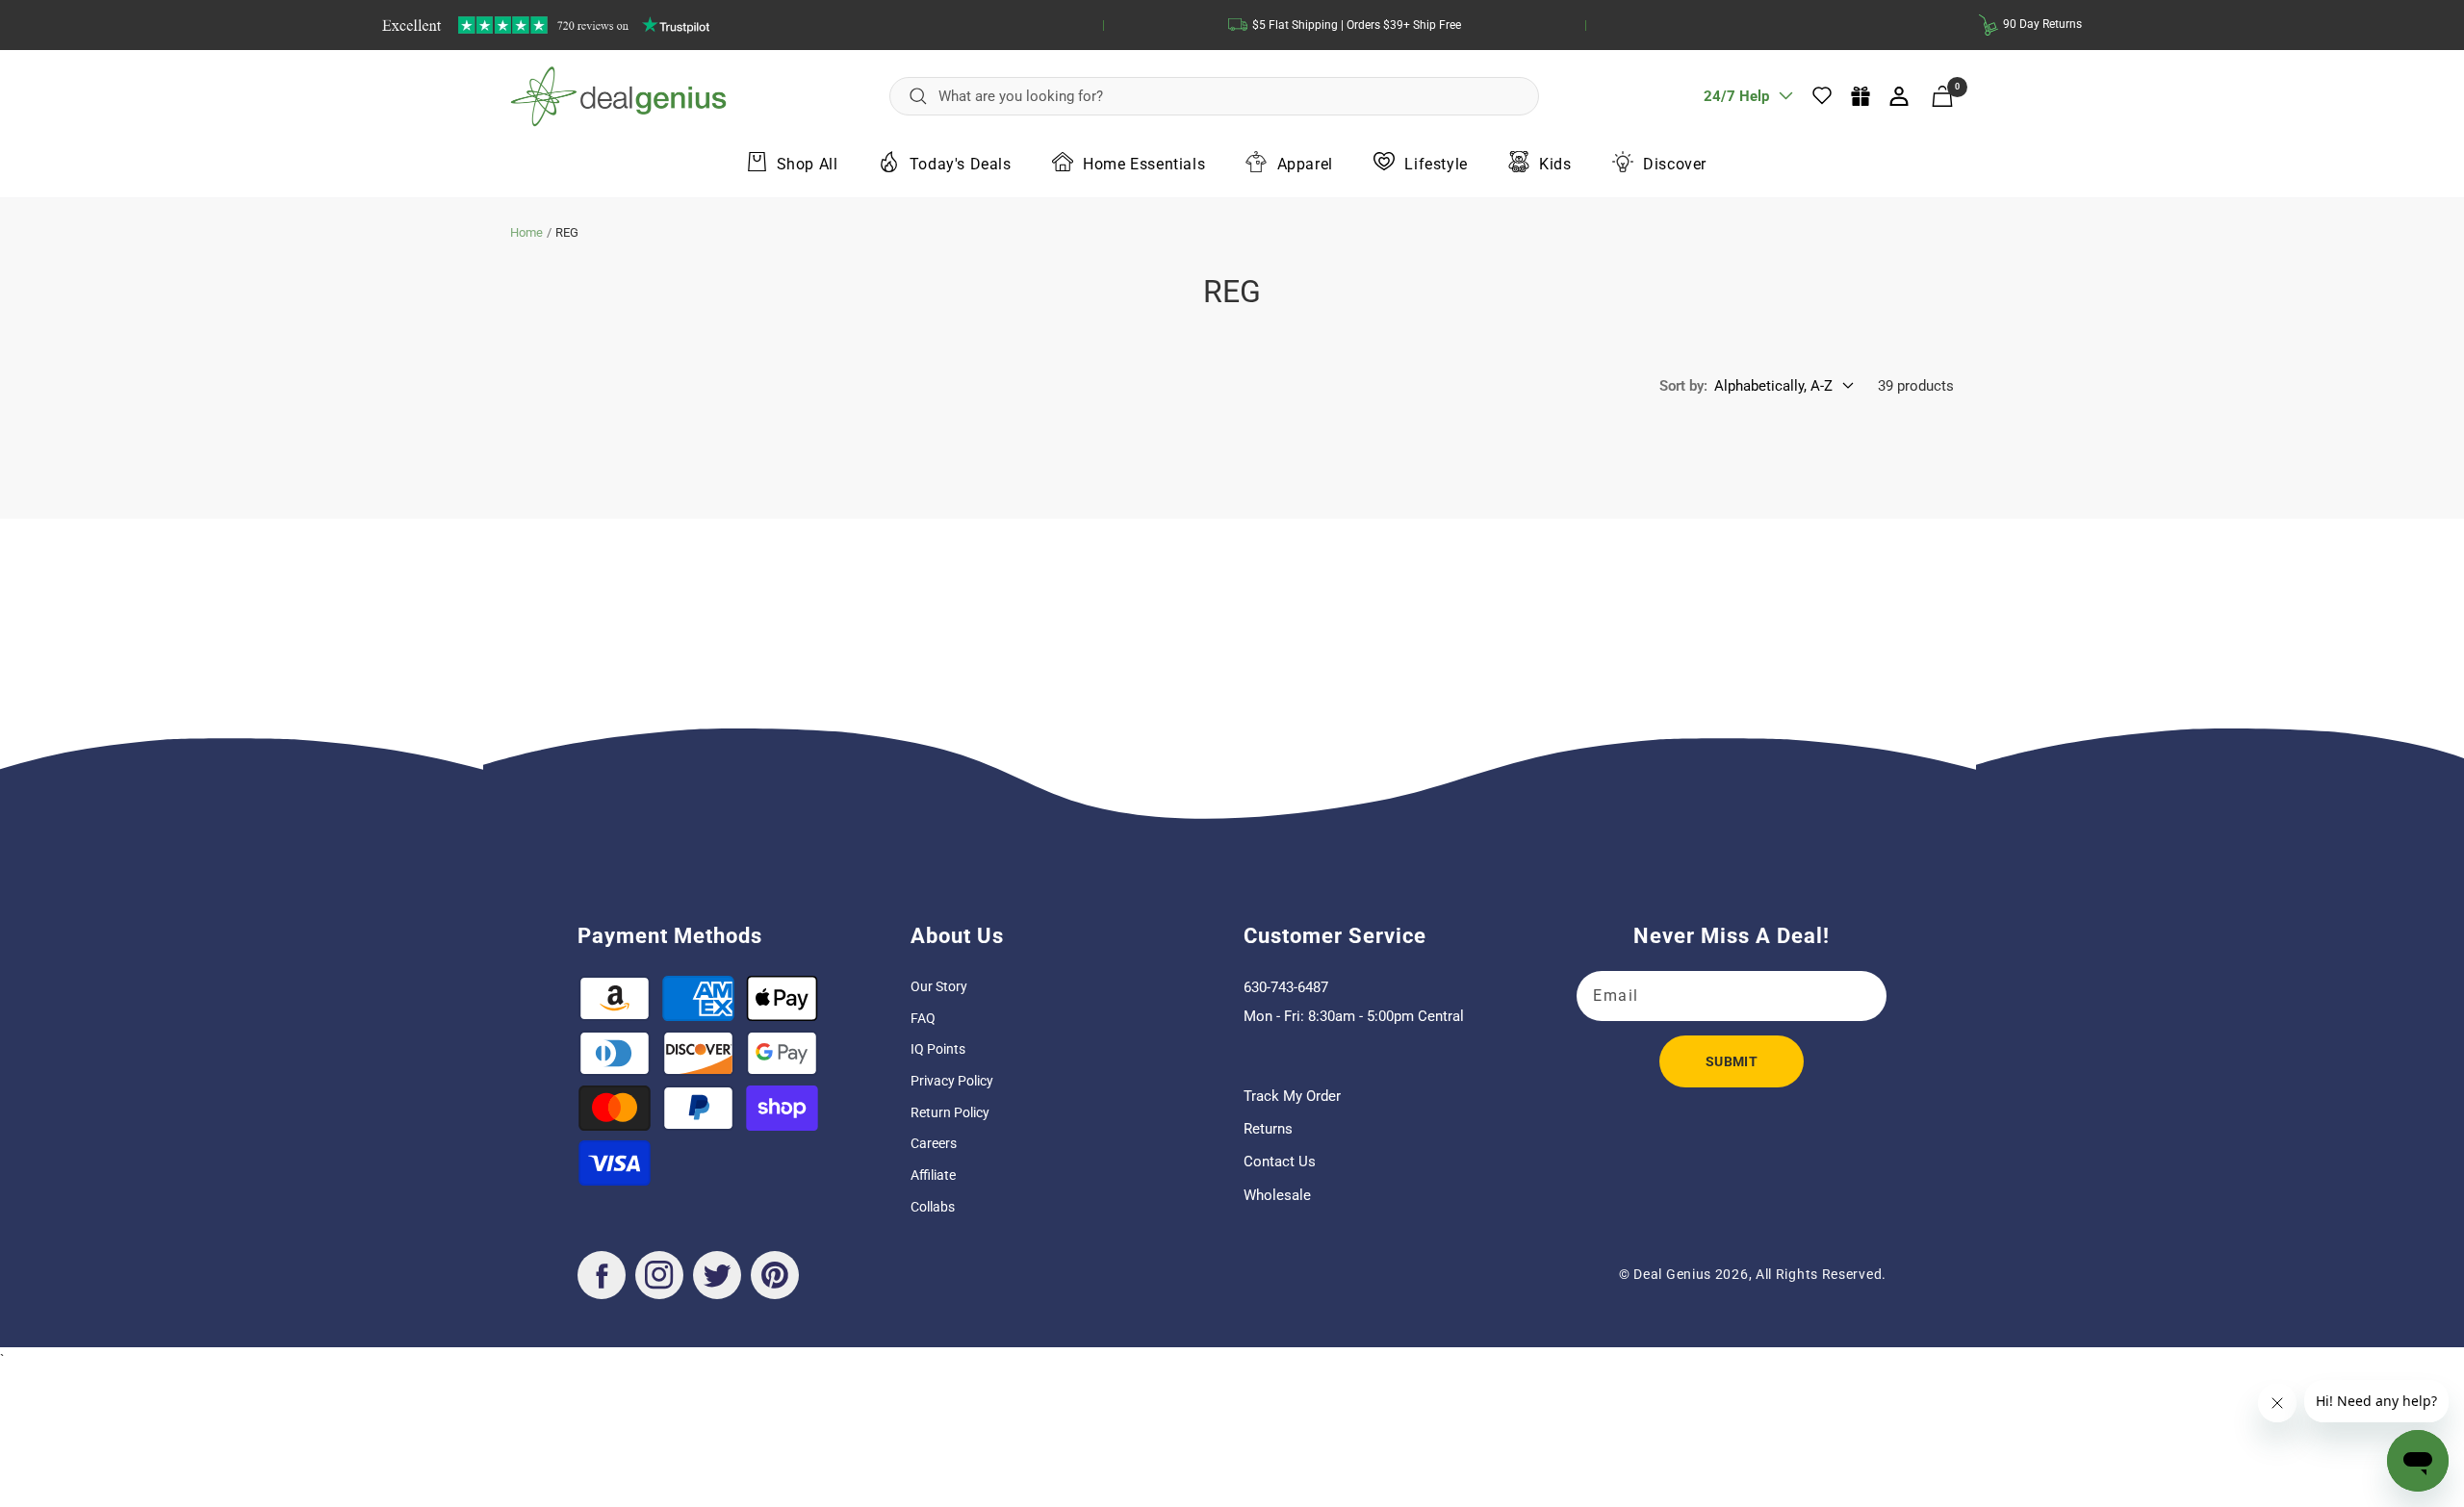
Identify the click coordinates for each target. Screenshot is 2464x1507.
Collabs (933, 1207)
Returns (1268, 1129)
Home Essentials (1144, 163)
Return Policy (950, 1112)
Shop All (808, 163)
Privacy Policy (952, 1081)
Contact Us (1280, 1162)
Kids (1555, 163)
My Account (1900, 96)
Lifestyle (1436, 163)
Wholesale (1277, 1195)
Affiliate (933, 1175)
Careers (934, 1143)
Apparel (1305, 163)
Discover (1675, 163)
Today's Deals (961, 163)
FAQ (923, 1018)
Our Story (939, 986)
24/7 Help (1736, 103)
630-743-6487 (1286, 987)
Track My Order (1292, 1096)
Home (526, 232)
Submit (1732, 1061)
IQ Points (938, 1049)
